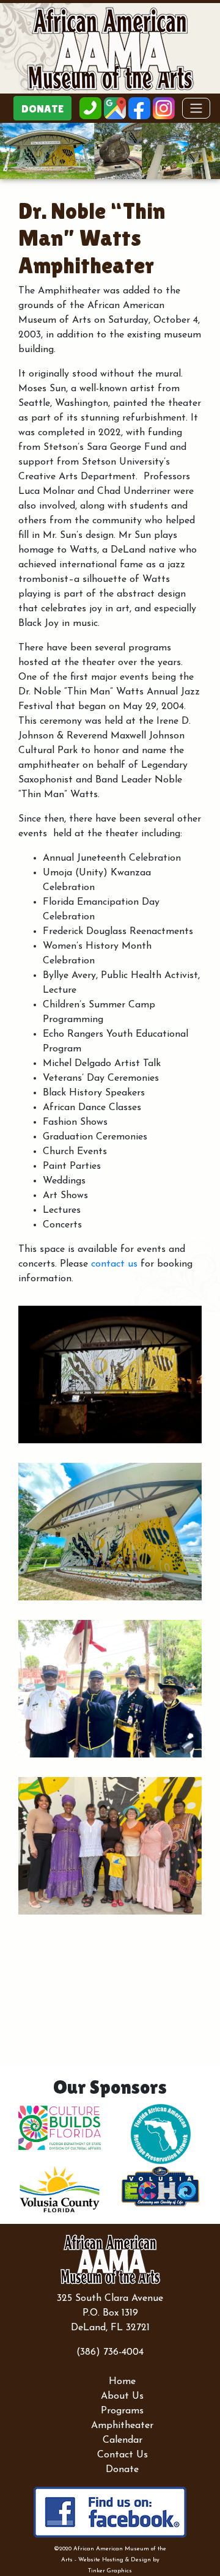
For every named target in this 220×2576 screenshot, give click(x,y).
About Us (122, 2396)
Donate (122, 2470)
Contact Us (123, 2455)
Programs (122, 2411)
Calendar (123, 2440)
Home (122, 2382)
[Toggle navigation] (196, 108)
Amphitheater (122, 2426)
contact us (114, 1264)
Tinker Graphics (110, 2571)
